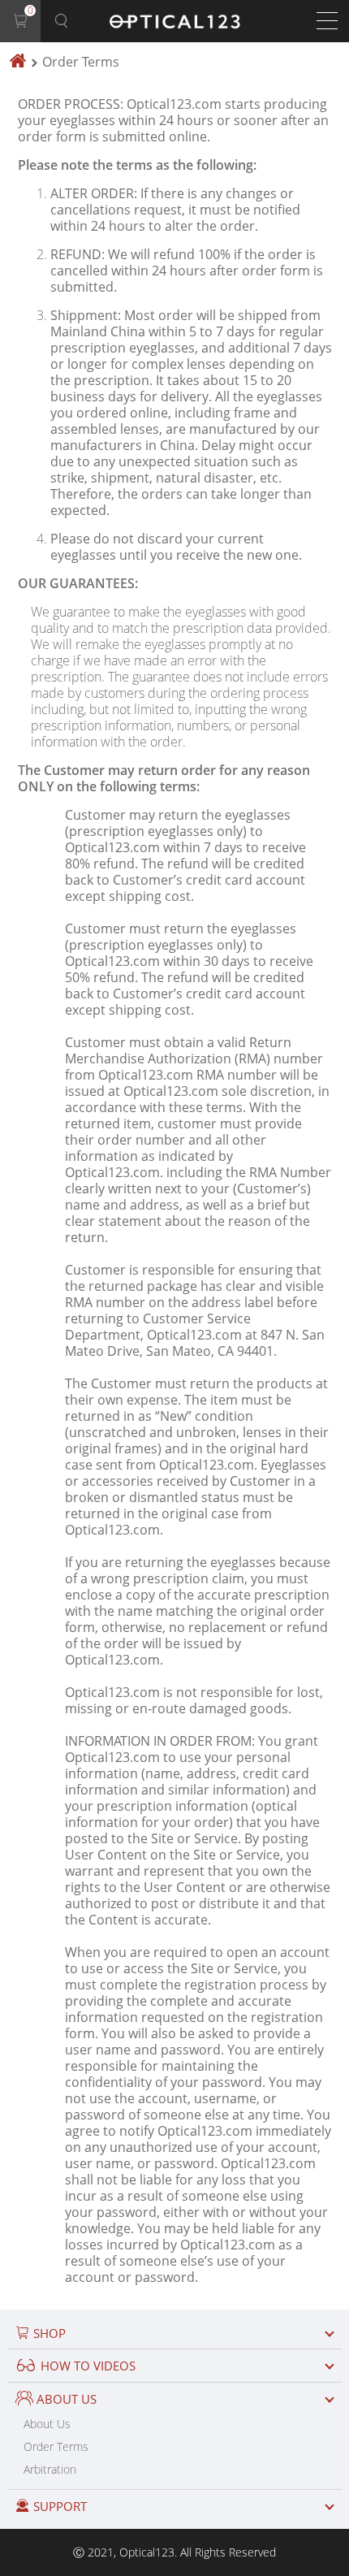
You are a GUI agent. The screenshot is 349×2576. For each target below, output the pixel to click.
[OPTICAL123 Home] (18, 62)
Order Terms (56, 2446)
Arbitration (50, 2469)
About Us (47, 2424)
